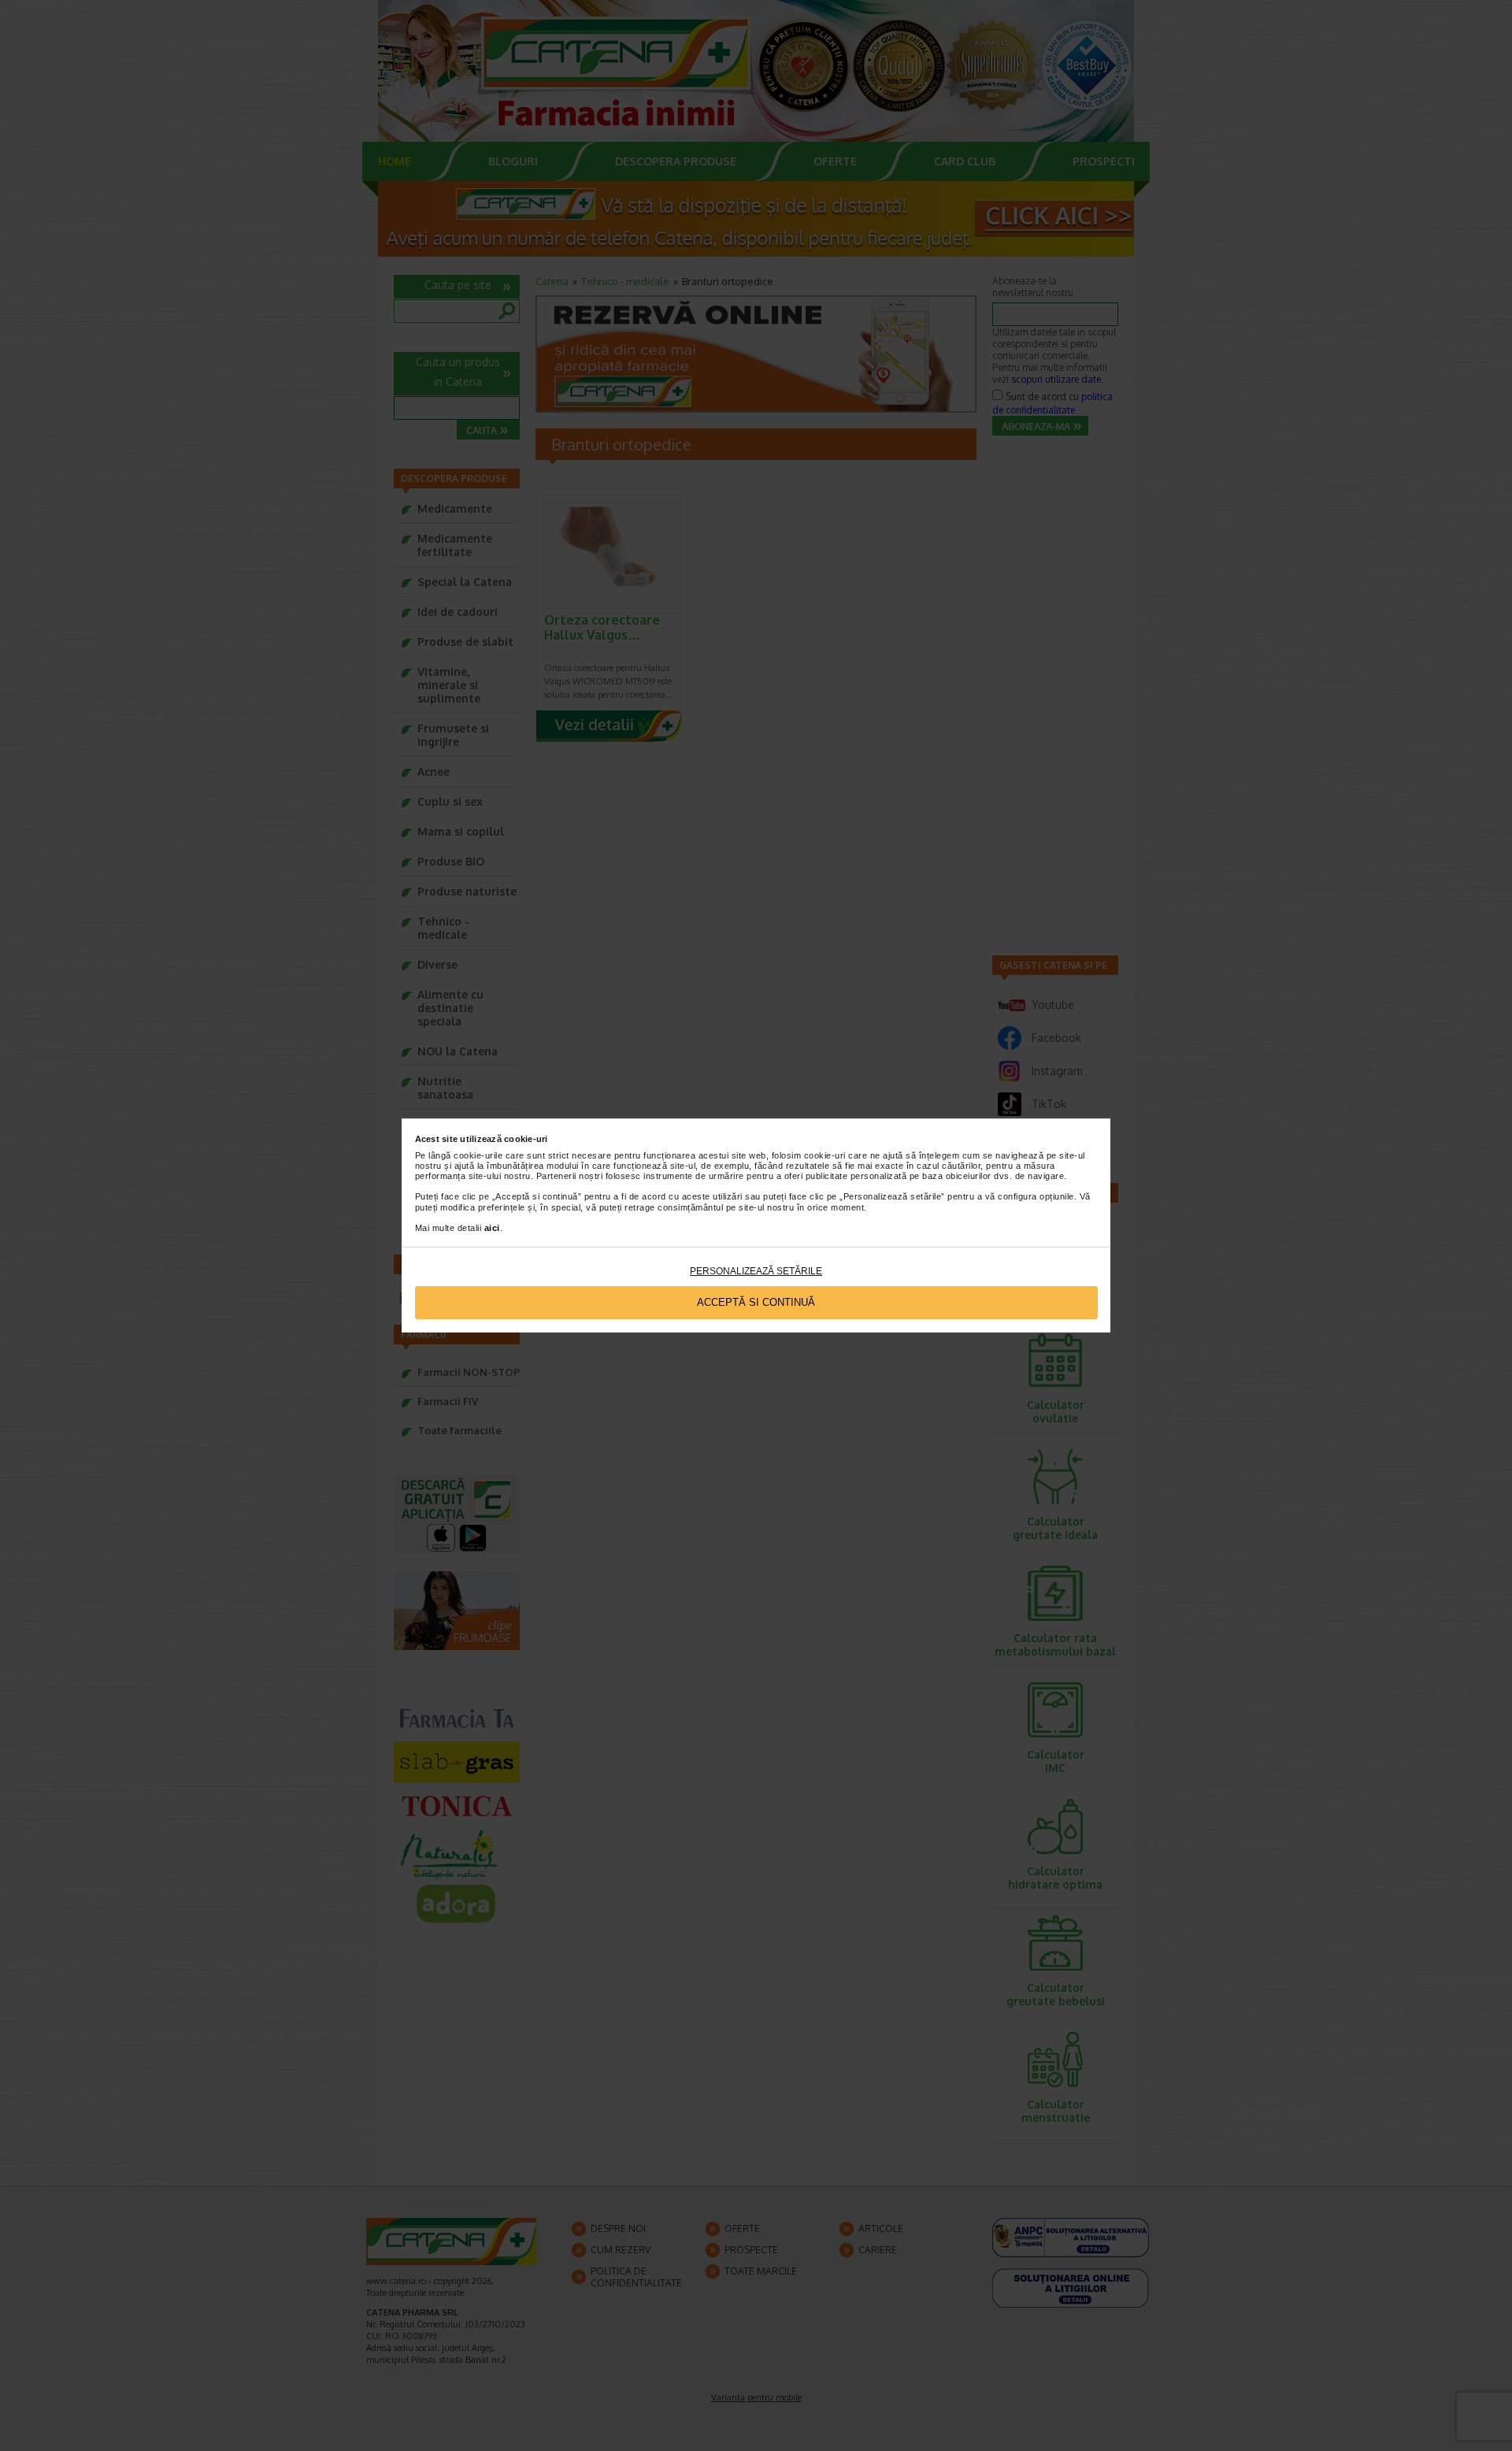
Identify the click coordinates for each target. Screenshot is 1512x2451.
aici (492, 1228)
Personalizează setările (756, 1271)
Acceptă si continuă (756, 1302)
